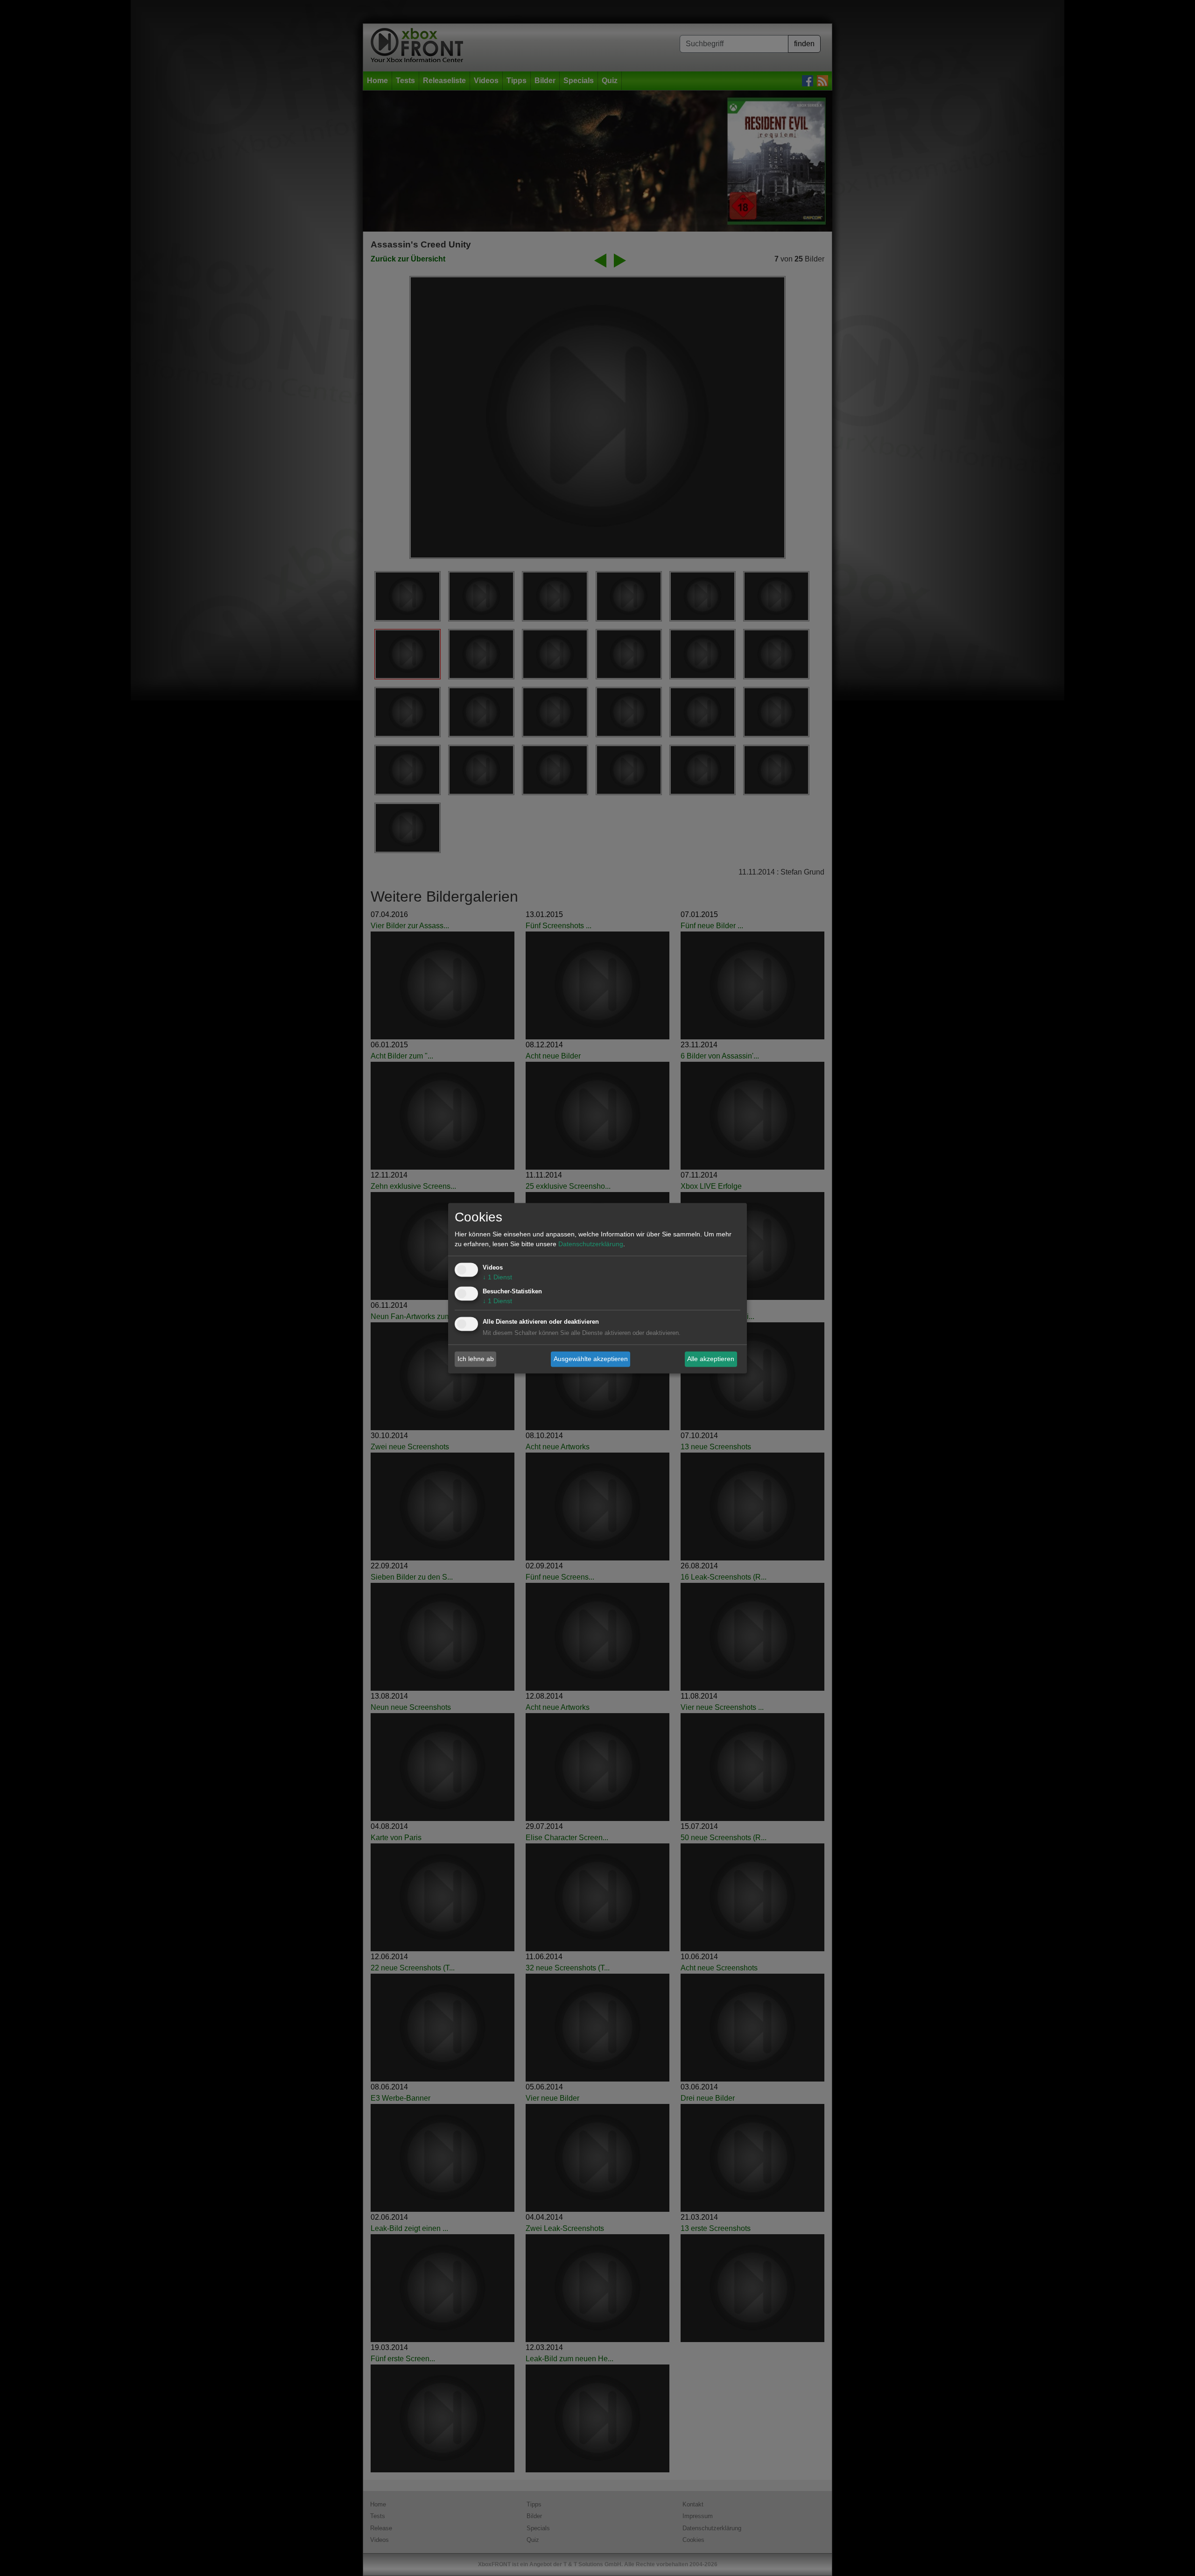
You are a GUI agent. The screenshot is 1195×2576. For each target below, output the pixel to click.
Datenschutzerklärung (591, 1244)
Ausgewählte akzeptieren (591, 1359)
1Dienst (497, 1277)
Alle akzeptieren (711, 1359)
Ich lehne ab (476, 1359)
